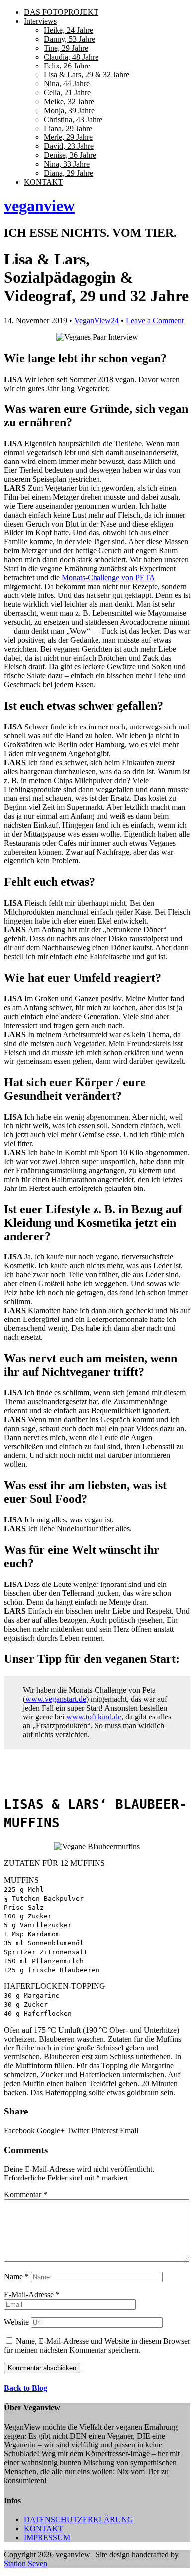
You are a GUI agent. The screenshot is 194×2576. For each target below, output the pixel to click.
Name (16, 2277)
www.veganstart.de (56, 1699)
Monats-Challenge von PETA (108, 577)
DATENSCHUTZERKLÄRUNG (79, 2520)
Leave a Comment (155, 320)
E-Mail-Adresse (32, 2294)
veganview (39, 206)
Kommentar (26, 2195)
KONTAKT (44, 2529)
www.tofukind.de (94, 1717)
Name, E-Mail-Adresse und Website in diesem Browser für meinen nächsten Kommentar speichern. (97, 2345)
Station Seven (26, 2563)
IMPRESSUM (47, 2538)
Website (16, 2322)
